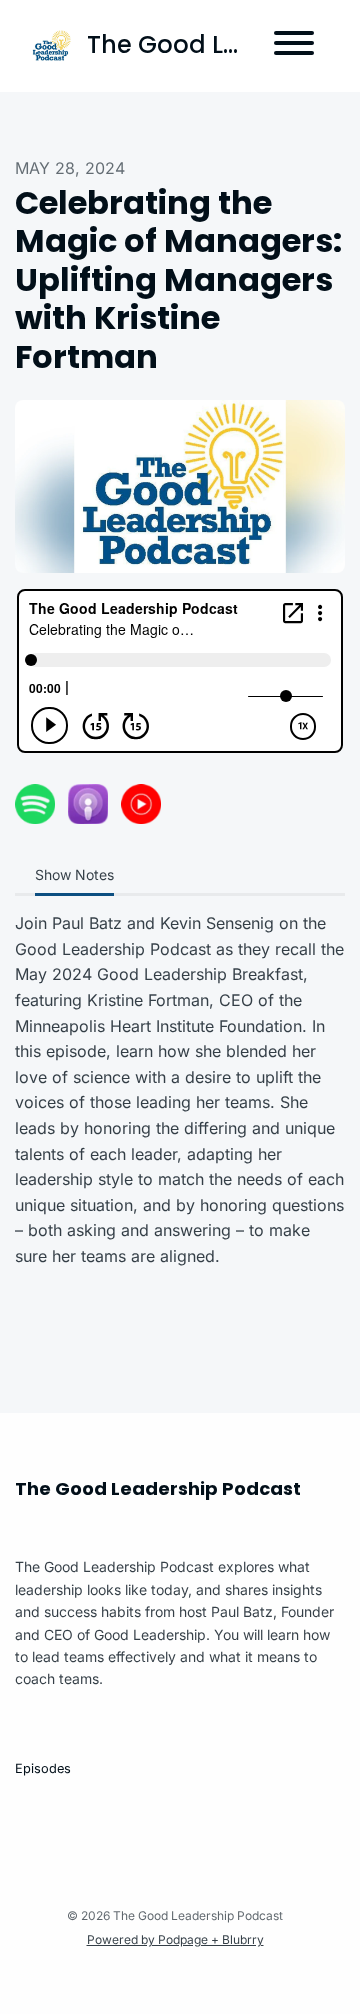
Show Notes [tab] (74, 874)
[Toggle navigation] (294, 46)
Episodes (43, 1768)
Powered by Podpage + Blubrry (175, 1939)
